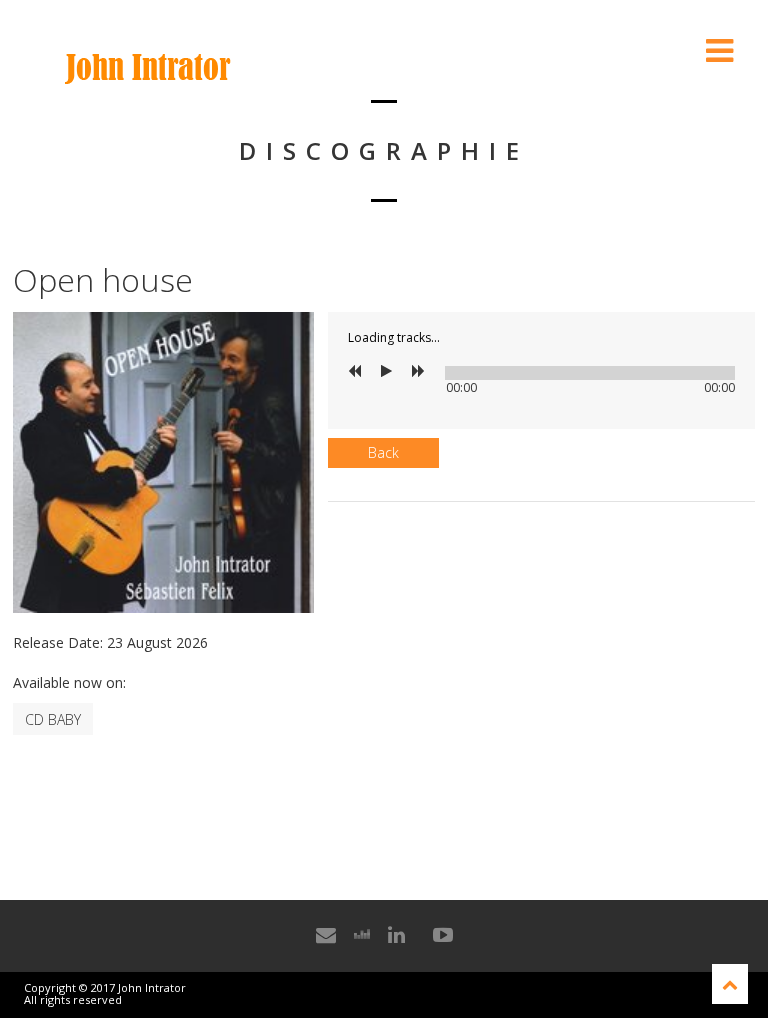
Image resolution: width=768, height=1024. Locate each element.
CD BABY (53, 719)
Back (383, 452)
